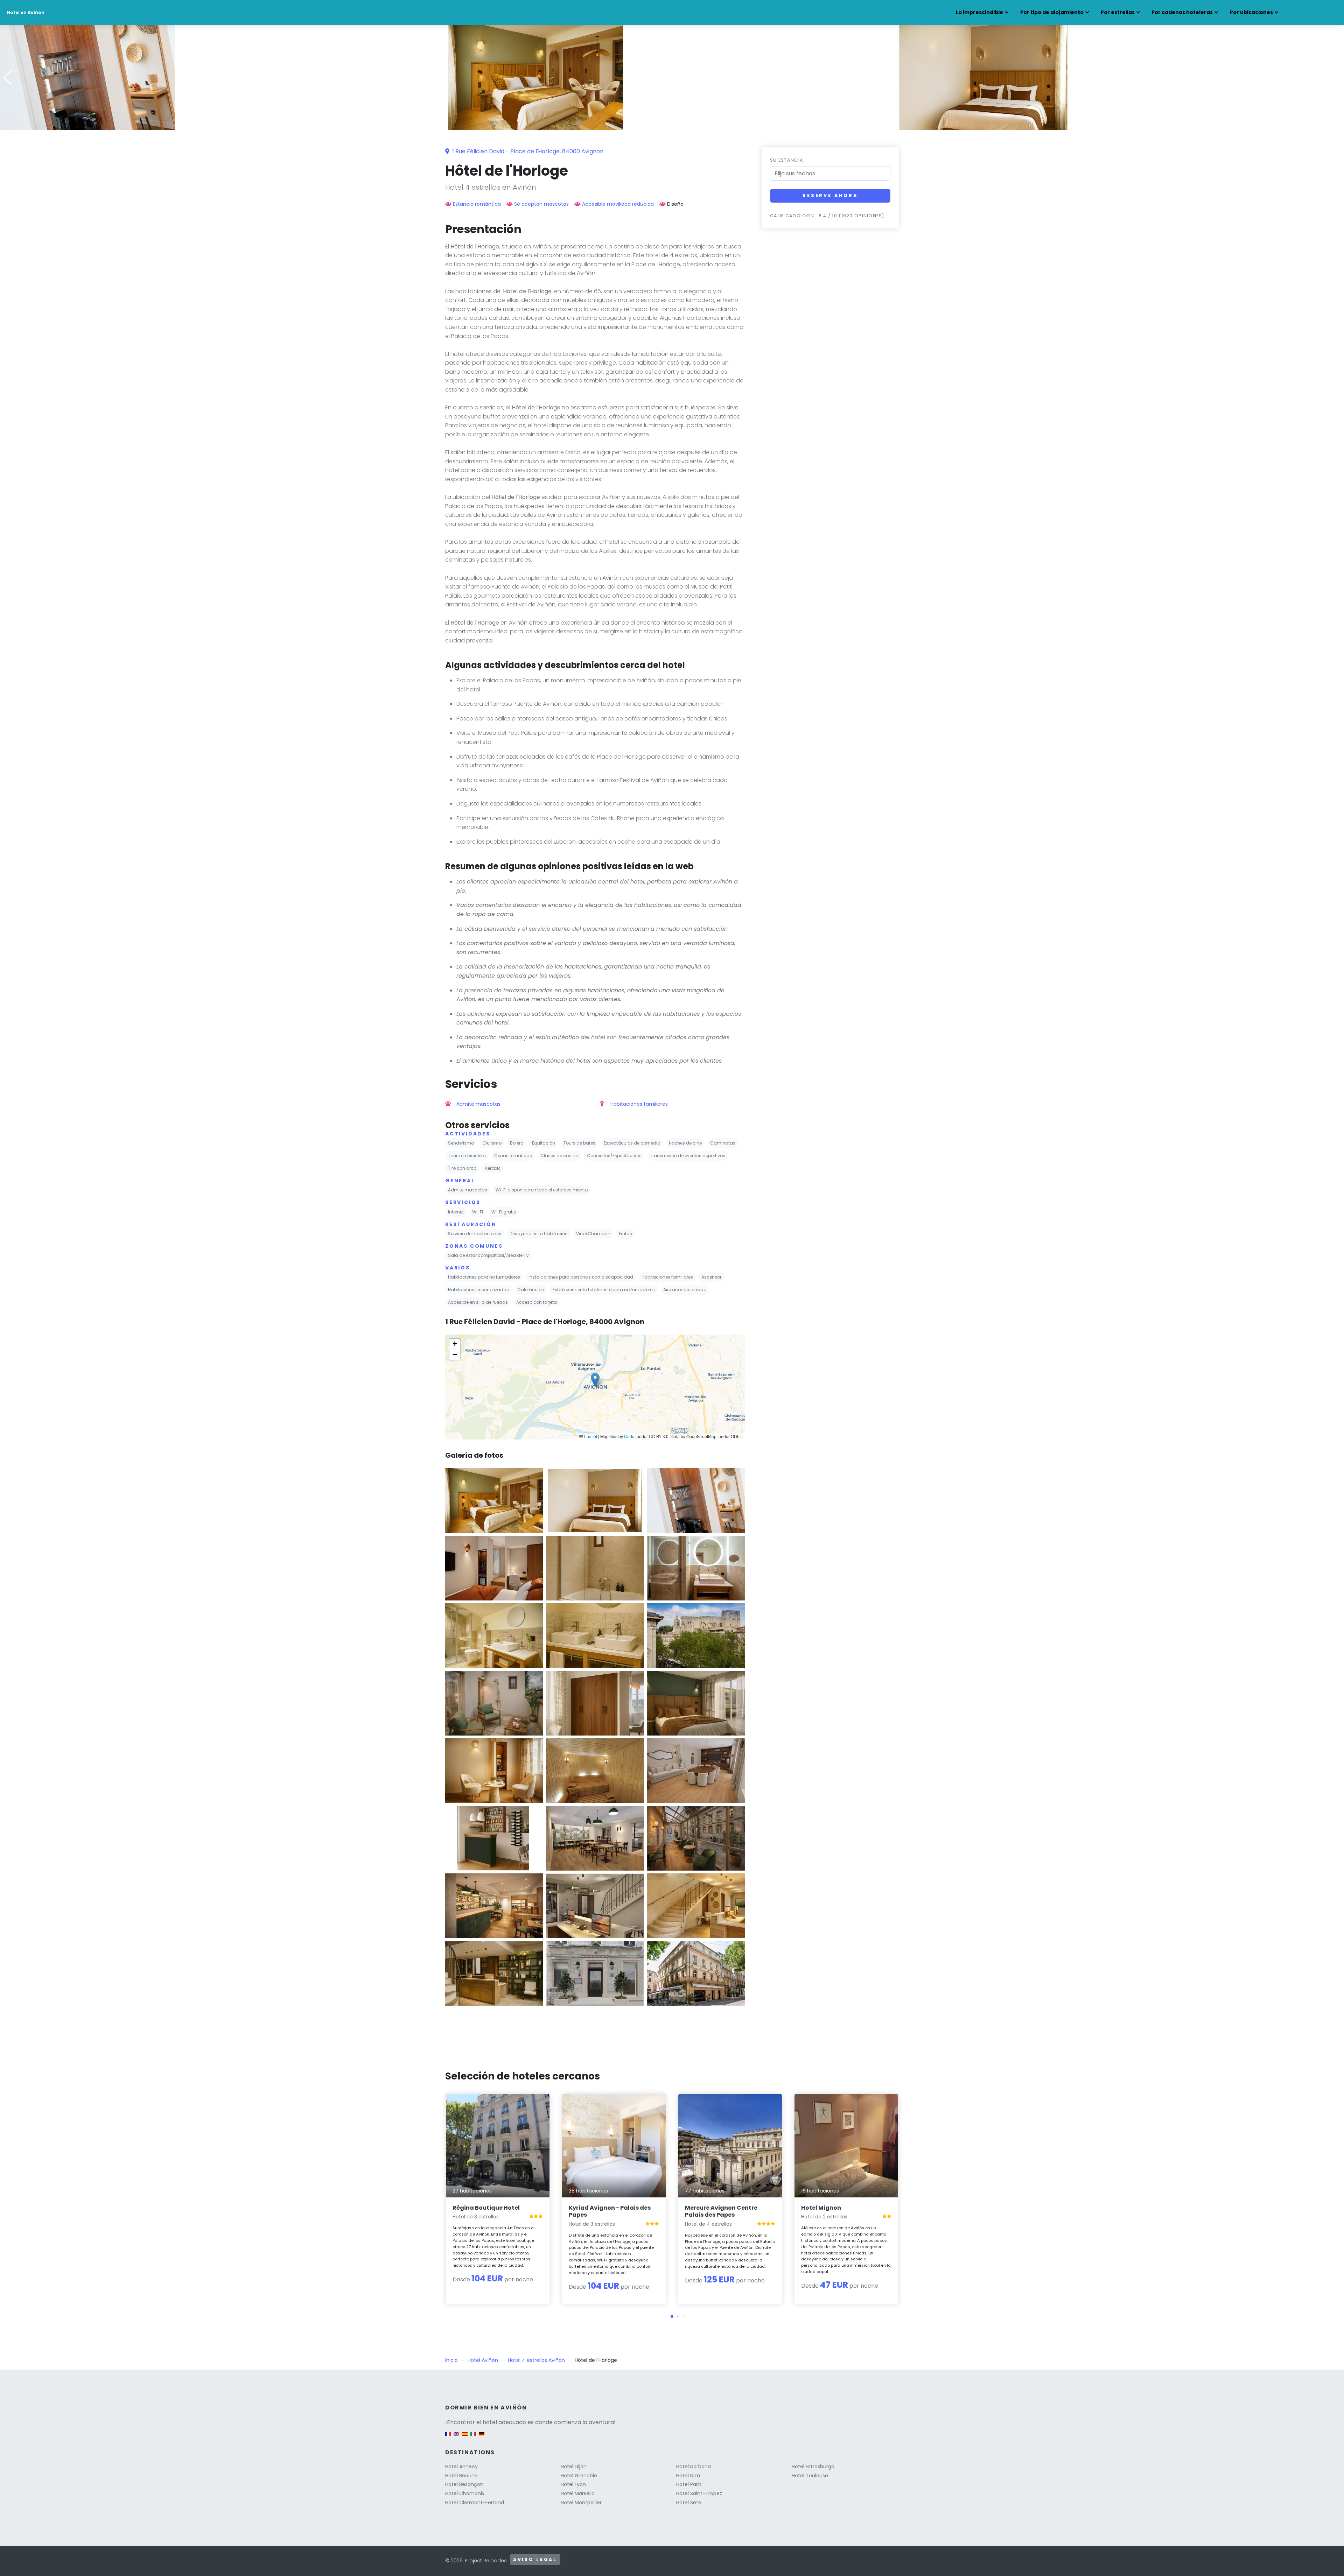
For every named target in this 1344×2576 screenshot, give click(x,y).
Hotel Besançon (464, 2484)
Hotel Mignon (821, 2208)
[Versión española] (465, 2438)
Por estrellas (1118, 12)
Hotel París (689, 2484)
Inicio (451, 2360)
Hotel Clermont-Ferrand (475, 2503)
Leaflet (590, 1436)
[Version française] (448, 2438)
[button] (672, 125)
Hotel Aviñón (483, 2360)
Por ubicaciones (1251, 12)
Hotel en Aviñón (26, 12)
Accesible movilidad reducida (618, 204)
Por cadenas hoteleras (1182, 12)
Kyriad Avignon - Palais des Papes (610, 2211)
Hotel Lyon (573, 2484)
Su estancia (787, 160)
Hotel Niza (688, 2476)
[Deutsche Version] (482, 2438)
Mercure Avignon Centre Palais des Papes (721, 2211)
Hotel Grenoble (579, 2476)
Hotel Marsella (578, 2493)
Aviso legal (535, 2559)
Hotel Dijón (574, 2466)
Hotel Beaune (461, 2476)
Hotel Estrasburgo (813, 2466)
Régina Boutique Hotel (486, 2208)
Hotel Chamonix (465, 2493)
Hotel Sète (689, 2503)
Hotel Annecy (461, 2466)
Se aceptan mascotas (541, 204)
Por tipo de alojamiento (1052, 12)
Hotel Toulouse (810, 2476)
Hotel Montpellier (581, 2503)
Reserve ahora (830, 195)
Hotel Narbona (694, 2466)
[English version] (456, 2438)
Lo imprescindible (979, 12)
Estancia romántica (477, 204)
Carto (629, 1436)
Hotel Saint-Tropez (699, 2493)
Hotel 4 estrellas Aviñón (536, 2360)
